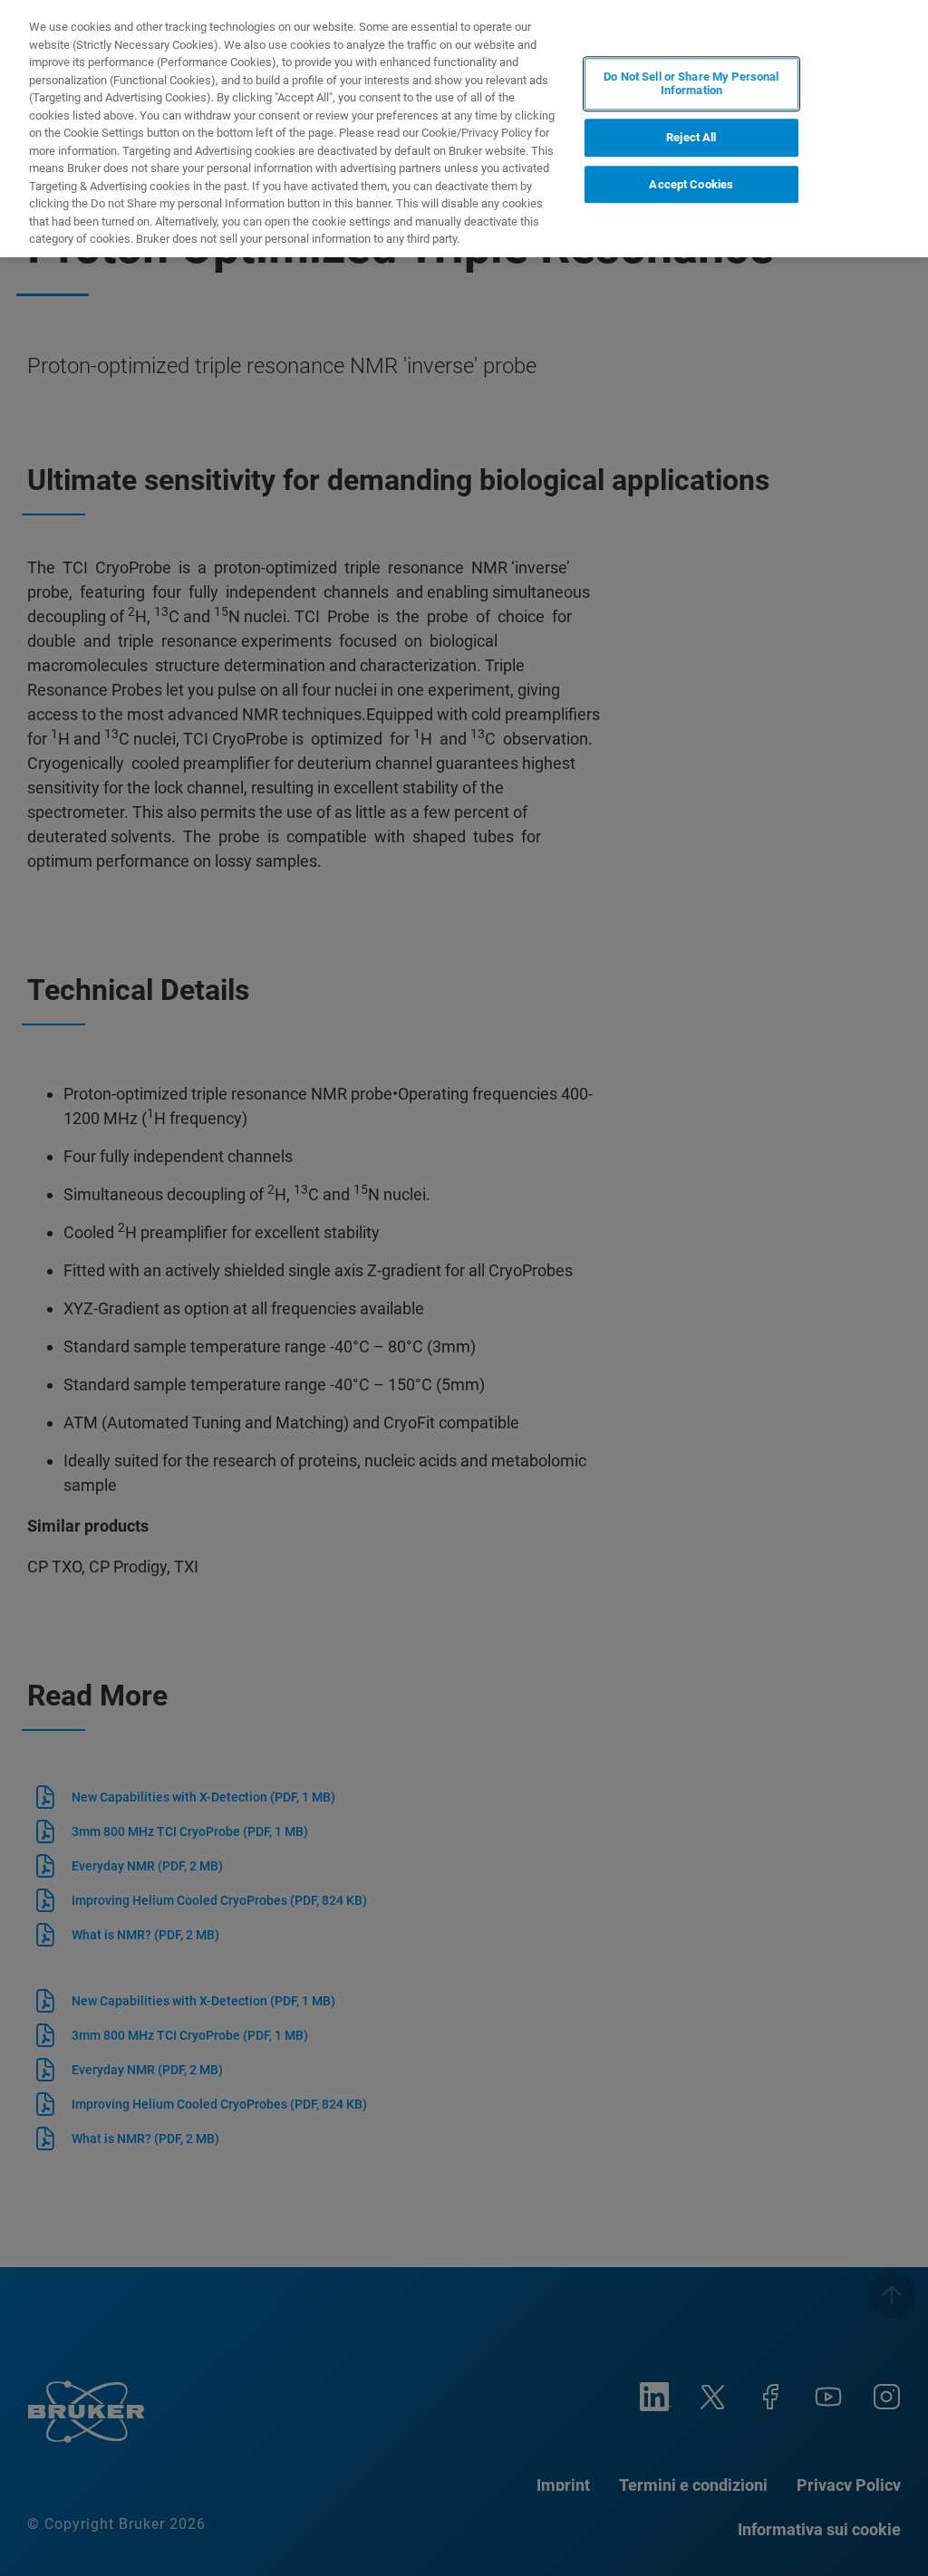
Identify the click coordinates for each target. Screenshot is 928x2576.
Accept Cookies (691, 184)
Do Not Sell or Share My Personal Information (691, 84)
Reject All (691, 137)
